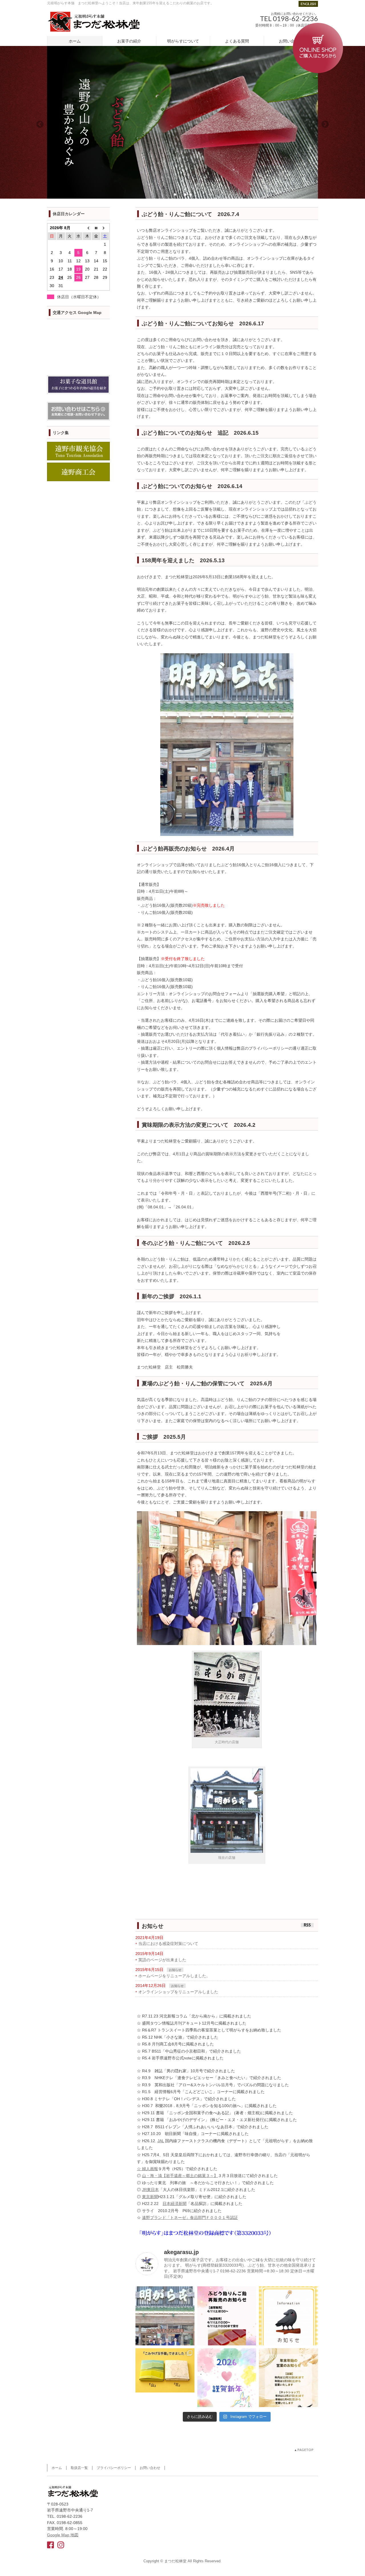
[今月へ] (96, 228)
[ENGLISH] (308, 3)
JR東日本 (150, 2190)
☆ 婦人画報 (147, 2169)
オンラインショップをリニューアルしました (178, 1992)
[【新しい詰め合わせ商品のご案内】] (165, 2378)
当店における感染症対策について (168, 1944)
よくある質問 (237, 41)
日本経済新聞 (175, 2204)
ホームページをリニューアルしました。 (174, 1976)
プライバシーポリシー (114, 2468)
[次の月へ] (105, 228)
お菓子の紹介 (129, 41)
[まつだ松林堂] (93, 25)
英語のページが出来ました (162, 1960)
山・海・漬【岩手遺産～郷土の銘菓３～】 (180, 2176)
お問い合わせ (291, 41)
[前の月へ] (87, 228)
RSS (307, 1925)
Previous (40, 124)
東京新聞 (150, 2197)
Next (325, 124)
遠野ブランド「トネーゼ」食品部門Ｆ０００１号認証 (190, 2218)
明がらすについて (183, 41)
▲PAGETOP (304, 2450)
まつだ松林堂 (175, 2561)
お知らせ (175, 1970)
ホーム (75, 41)
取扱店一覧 (79, 2468)
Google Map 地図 (63, 2535)
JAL (161, 2141)
